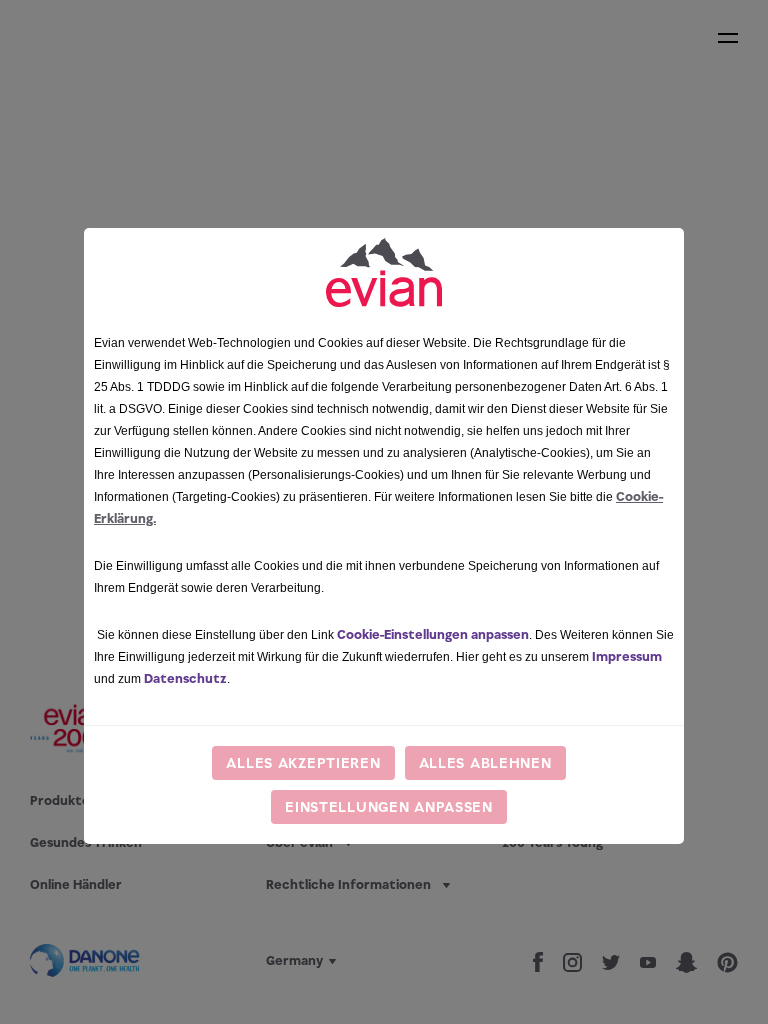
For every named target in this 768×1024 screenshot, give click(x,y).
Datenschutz (185, 678)
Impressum (627, 656)
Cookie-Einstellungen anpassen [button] (433, 634)
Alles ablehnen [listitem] (485, 762)
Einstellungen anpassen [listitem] (389, 806)
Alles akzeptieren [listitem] (303, 762)
